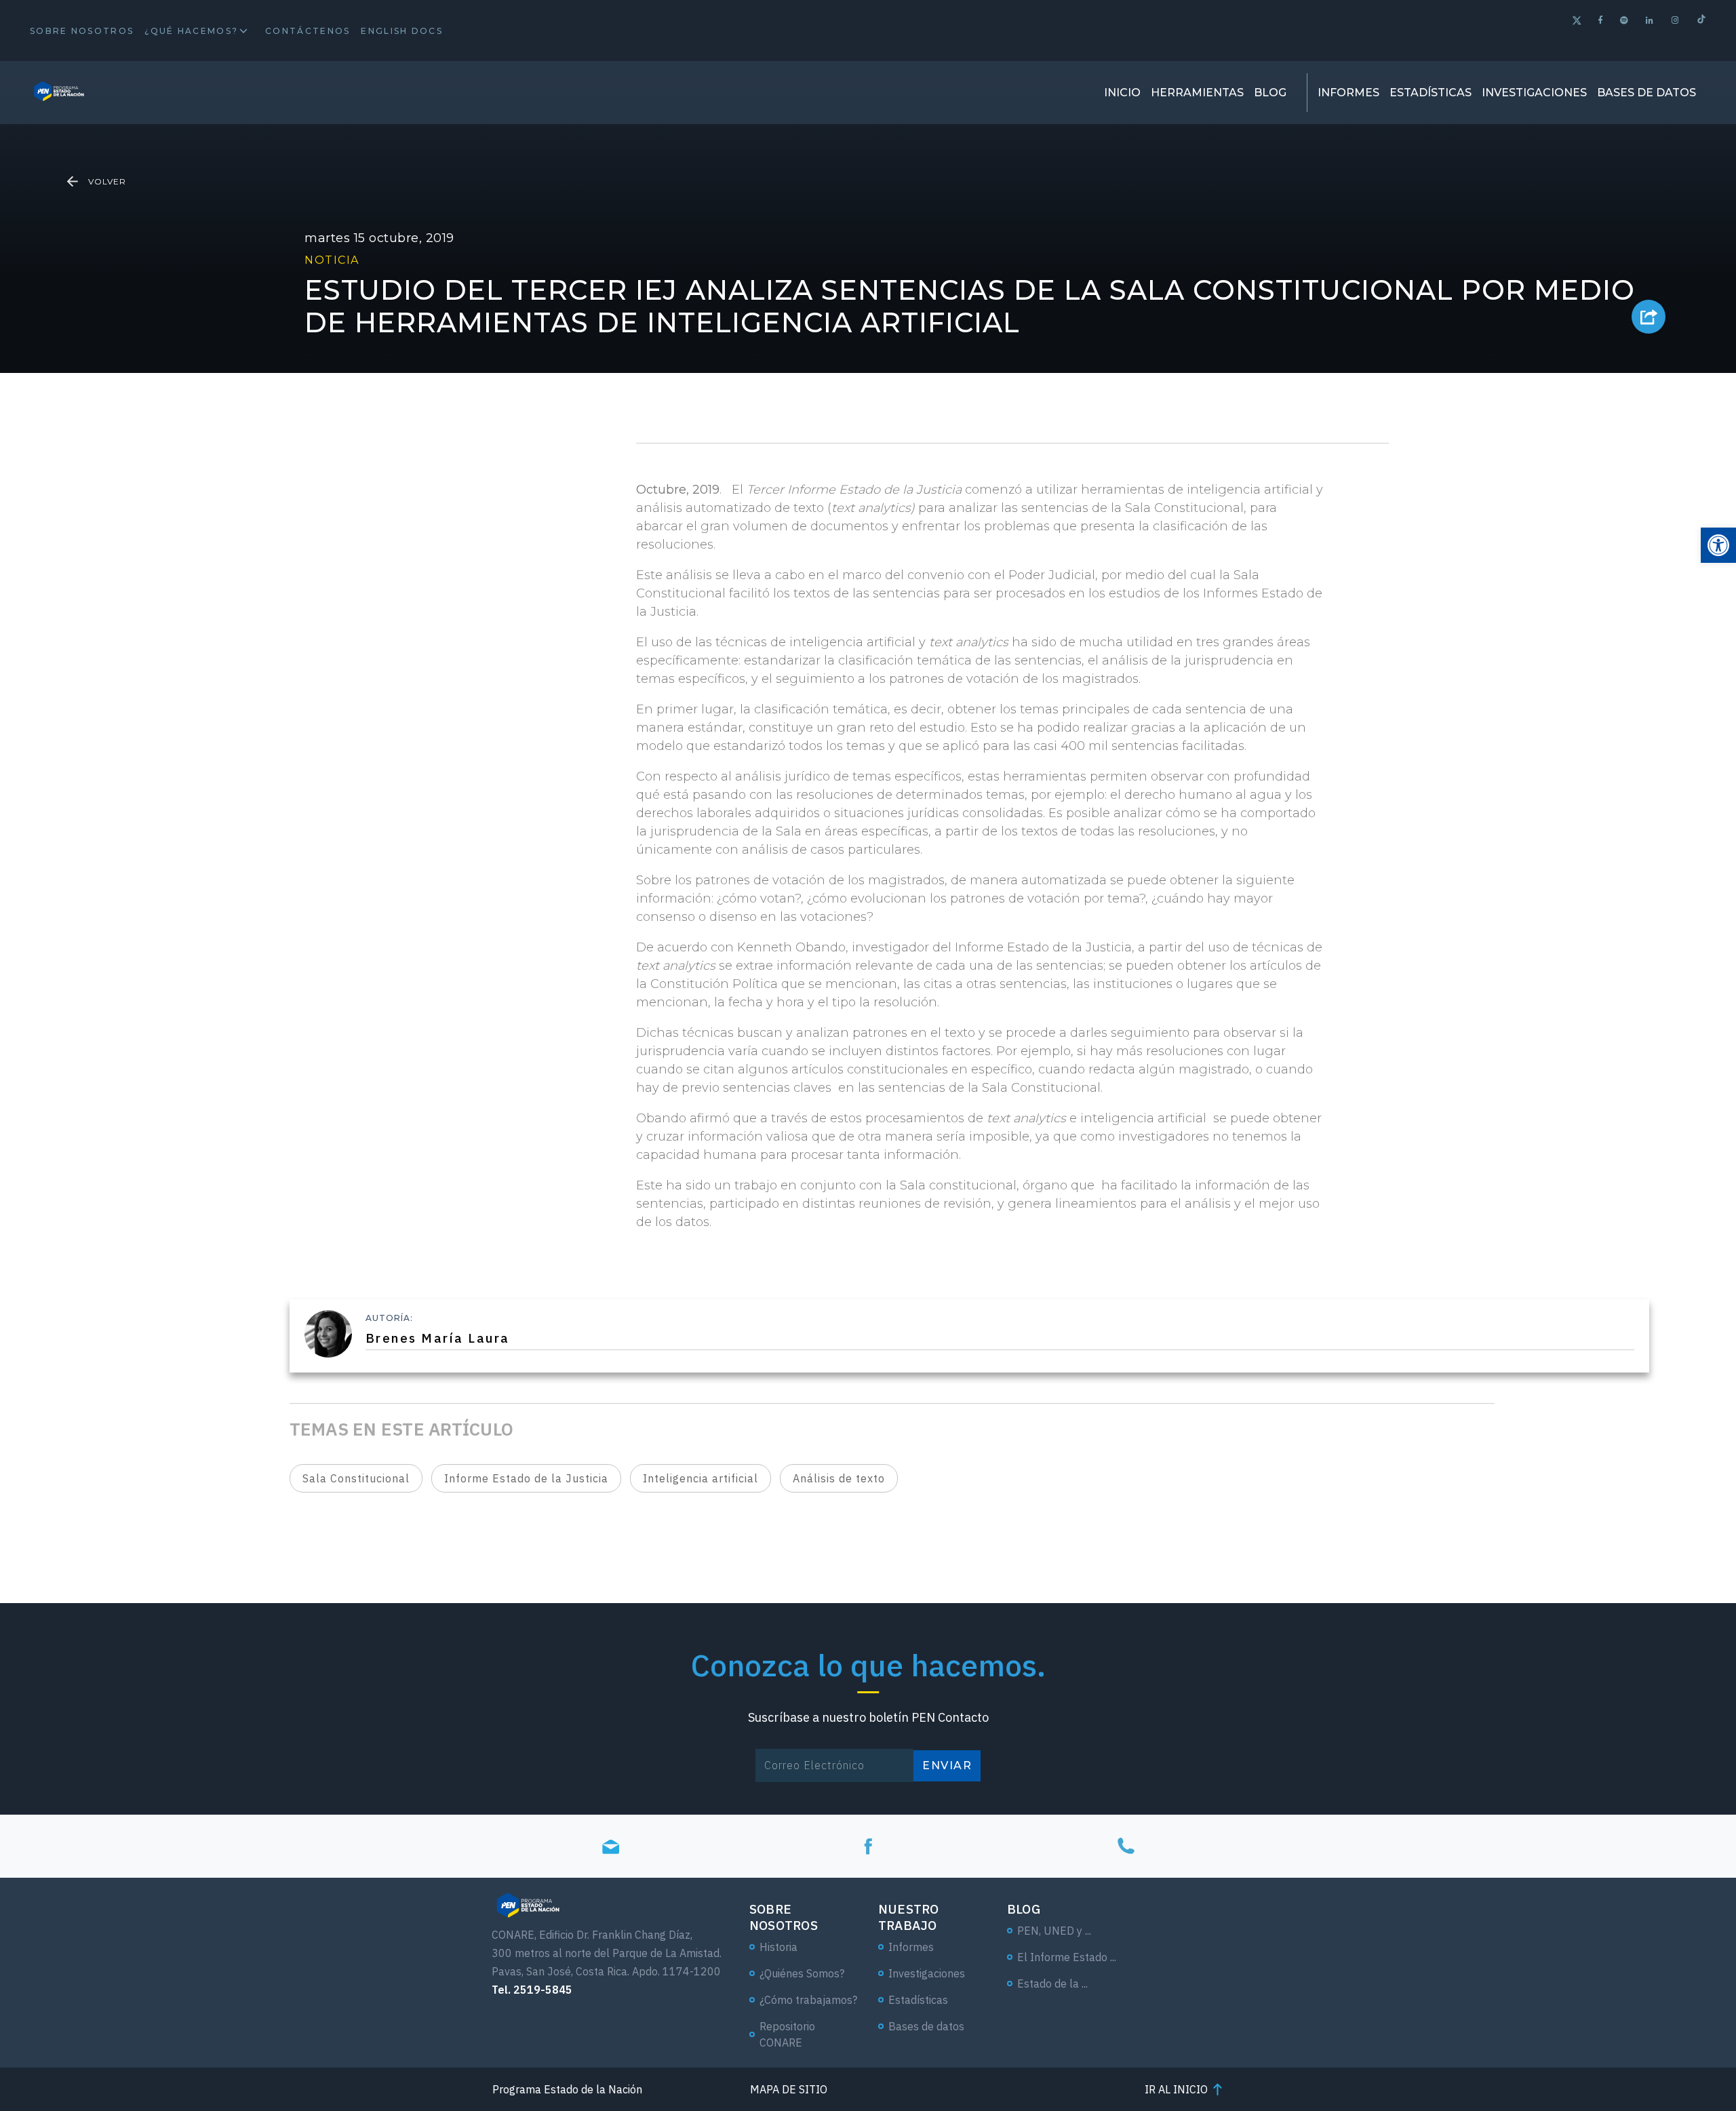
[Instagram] (1676, 20)
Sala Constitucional (356, 1478)
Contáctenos (308, 31)
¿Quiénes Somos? (802, 1973)
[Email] (610, 1846)
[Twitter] (1577, 22)
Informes (1348, 93)
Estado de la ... (1052, 1984)
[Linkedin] (1650, 20)
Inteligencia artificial (701, 1478)
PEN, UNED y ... (1054, 1931)
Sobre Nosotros (82, 31)
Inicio (1122, 93)
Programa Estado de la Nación (567, 2089)
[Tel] (1126, 1846)
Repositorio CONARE (787, 2034)
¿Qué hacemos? (191, 31)
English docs (402, 31)
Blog (1270, 93)
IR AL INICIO (1176, 2089)
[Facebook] (1601, 20)
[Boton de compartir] (1649, 317)
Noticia (332, 260)
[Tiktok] (1701, 21)
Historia (778, 1947)
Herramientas (1197, 93)
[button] (1718, 545)
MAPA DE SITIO (789, 2089)
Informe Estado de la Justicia (526, 1478)
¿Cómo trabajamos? (808, 2000)
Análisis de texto (839, 1478)
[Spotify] (1625, 20)
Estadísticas (1431, 93)
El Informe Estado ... (1067, 1957)
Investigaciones (1534, 93)
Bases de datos (1646, 93)
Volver (107, 181)
